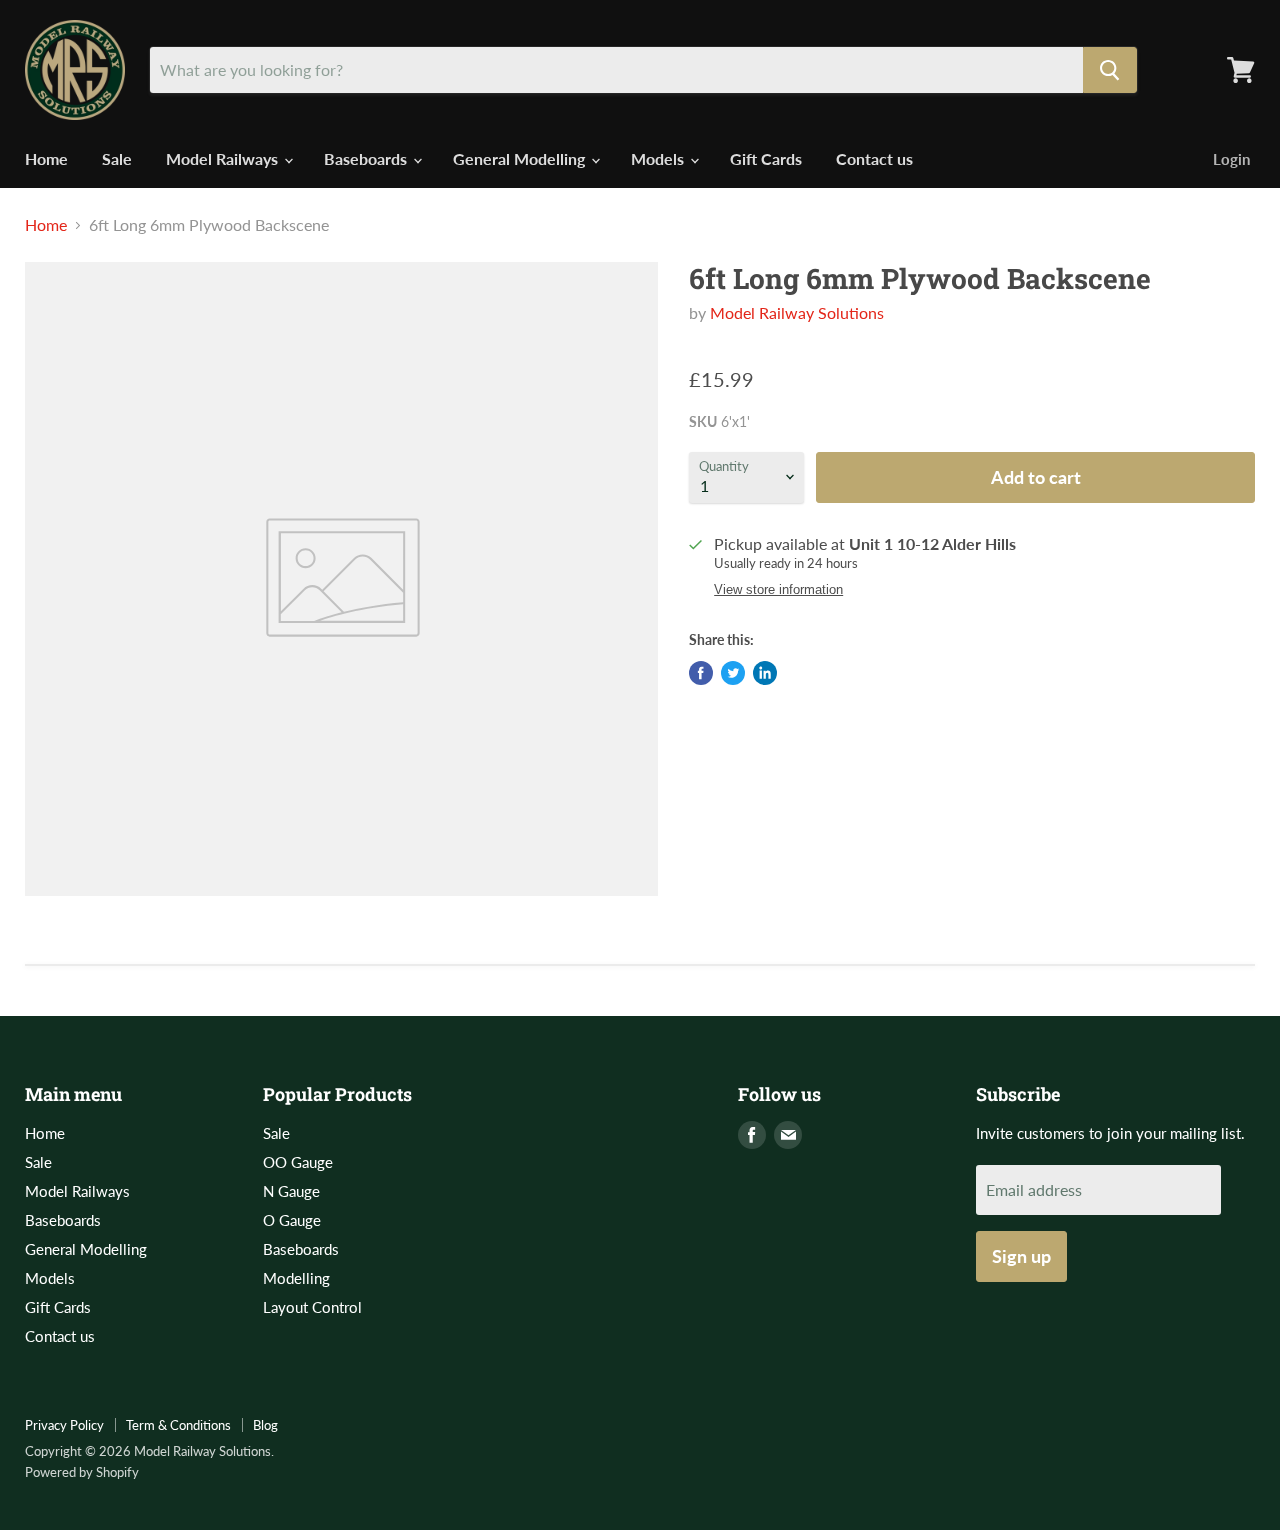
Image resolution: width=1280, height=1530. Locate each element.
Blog (265, 1425)
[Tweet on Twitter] (733, 673)
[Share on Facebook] (701, 673)
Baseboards (367, 158)
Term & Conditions (178, 1425)
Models (659, 158)
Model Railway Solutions (797, 312)
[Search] (1110, 70)
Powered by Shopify (82, 1472)
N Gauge (291, 1191)
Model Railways (224, 158)
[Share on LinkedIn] (765, 673)
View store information (778, 590)
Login (1231, 159)
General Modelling (521, 158)
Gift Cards (766, 158)
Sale (117, 158)
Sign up (1021, 1256)
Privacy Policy (64, 1425)
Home (46, 158)
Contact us (874, 158)
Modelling (296, 1278)
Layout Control (312, 1307)
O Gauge (292, 1220)
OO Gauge (298, 1162)
